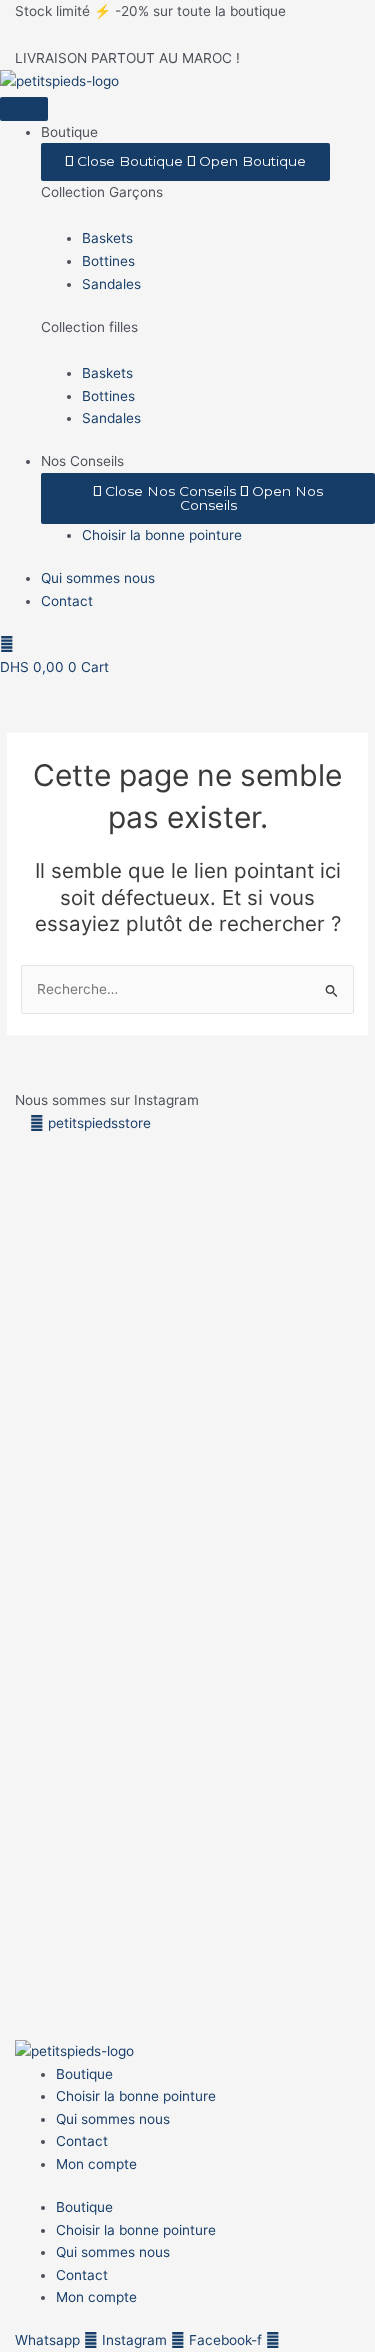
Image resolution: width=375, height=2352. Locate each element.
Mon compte (96, 2164)
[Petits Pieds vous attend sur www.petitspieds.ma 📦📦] (328, 1350)
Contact (82, 2141)
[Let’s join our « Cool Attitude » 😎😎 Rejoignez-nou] (141, 1294)
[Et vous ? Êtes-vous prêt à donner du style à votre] (141, 1756)
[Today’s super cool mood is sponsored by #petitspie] (235, 1745)
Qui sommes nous (113, 2119)
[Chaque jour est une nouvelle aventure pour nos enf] (328, 1790)
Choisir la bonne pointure (136, 2096)
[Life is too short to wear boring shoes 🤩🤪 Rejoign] (47, 1327)
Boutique (84, 2074)
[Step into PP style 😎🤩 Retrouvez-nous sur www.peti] (47, 1688)
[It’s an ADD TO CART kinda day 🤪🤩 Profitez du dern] (235, 1327)
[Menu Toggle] (24, 109)
